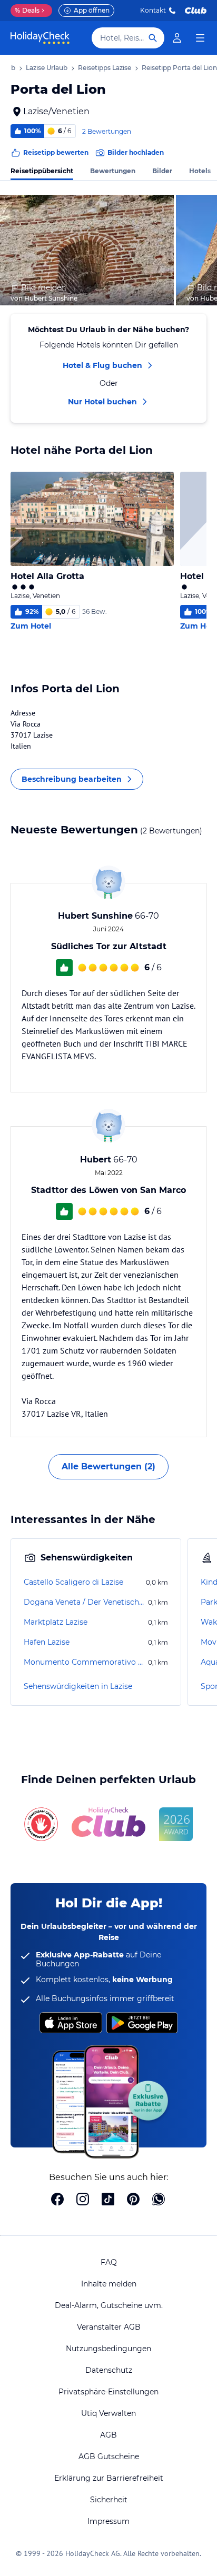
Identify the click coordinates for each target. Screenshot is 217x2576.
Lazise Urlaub (47, 68)
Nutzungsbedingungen (108, 2349)
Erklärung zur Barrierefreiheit (109, 2478)
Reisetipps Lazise (105, 68)
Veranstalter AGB (109, 2327)
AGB (108, 2435)
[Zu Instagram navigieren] (83, 2200)
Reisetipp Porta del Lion (179, 68)
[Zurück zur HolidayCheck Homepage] (40, 38)
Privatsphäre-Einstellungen (108, 2392)
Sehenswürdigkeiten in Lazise (78, 1686)
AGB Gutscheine (109, 2456)
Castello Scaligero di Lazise (73, 1582)
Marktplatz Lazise (56, 1622)
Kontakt (153, 10)
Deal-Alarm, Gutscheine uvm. (109, 2305)
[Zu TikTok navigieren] (108, 2200)
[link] (177, 38)
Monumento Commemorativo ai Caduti (85, 1662)
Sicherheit (109, 2500)
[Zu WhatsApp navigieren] (159, 2200)
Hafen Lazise (47, 1642)
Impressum (108, 2521)
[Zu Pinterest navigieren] (133, 2200)
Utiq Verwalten (108, 2413)
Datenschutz (109, 2370)
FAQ (109, 2262)
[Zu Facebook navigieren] (57, 2200)
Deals (27, 10)
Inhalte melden (109, 2284)
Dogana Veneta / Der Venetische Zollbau (85, 1602)
